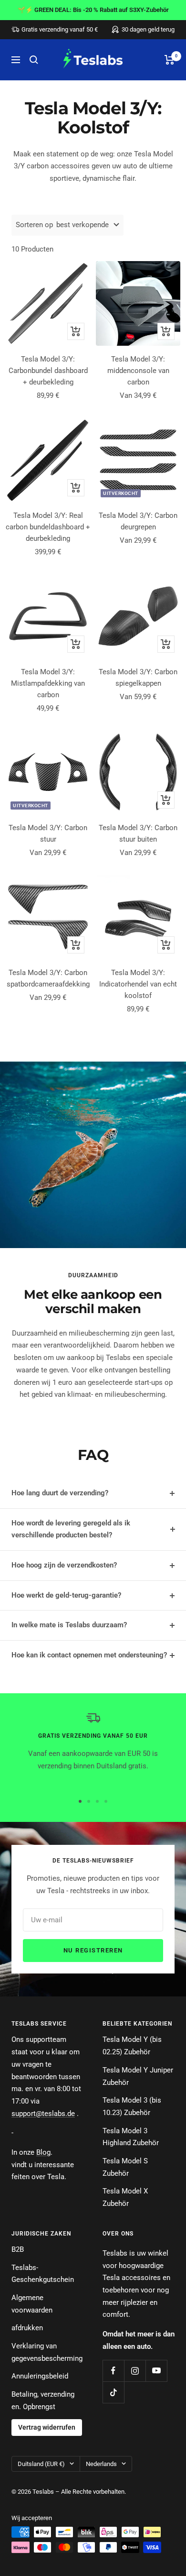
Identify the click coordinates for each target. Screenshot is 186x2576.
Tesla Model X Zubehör (125, 2197)
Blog (43, 2152)
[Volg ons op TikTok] (113, 2392)
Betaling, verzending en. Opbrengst (43, 2401)
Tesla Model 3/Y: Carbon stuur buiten (138, 833)
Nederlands (101, 2464)
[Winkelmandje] (170, 60)
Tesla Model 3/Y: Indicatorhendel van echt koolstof (138, 984)
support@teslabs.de (43, 2114)
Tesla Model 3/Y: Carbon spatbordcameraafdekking (48, 978)
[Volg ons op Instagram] (135, 2371)
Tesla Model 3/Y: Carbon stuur (48, 833)
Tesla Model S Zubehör (125, 2167)
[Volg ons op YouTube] (156, 2371)
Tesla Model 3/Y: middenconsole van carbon (138, 371)
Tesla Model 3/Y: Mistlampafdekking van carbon (48, 683)
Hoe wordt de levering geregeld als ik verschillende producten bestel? (71, 1529)
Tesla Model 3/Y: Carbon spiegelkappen (138, 678)
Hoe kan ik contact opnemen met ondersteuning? (89, 1655)
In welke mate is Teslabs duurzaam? (69, 1625)
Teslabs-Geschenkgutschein (43, 2274)
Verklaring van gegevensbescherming (47, 2352)
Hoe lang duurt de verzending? (60, 1493)
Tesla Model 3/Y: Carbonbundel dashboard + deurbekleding (48, 371)
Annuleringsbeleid (40, 2376)
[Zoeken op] (34, 60)
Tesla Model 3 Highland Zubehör (131, 2137)
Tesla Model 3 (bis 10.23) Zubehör (132, 2106)
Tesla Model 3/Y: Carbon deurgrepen (138, 521)
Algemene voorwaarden (32, 2304)
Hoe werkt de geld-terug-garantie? (66, 1595)
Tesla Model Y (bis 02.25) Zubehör (132, 2046)
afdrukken (27, 2328)
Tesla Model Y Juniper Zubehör (138, 2076)
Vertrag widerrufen (47, 2427)
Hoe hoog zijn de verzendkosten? (64, 1565)
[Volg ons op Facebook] (113, 2371)
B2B (18, 2249)
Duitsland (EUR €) (41, 2464)
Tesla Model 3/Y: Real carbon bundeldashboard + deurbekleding (48, 527)
